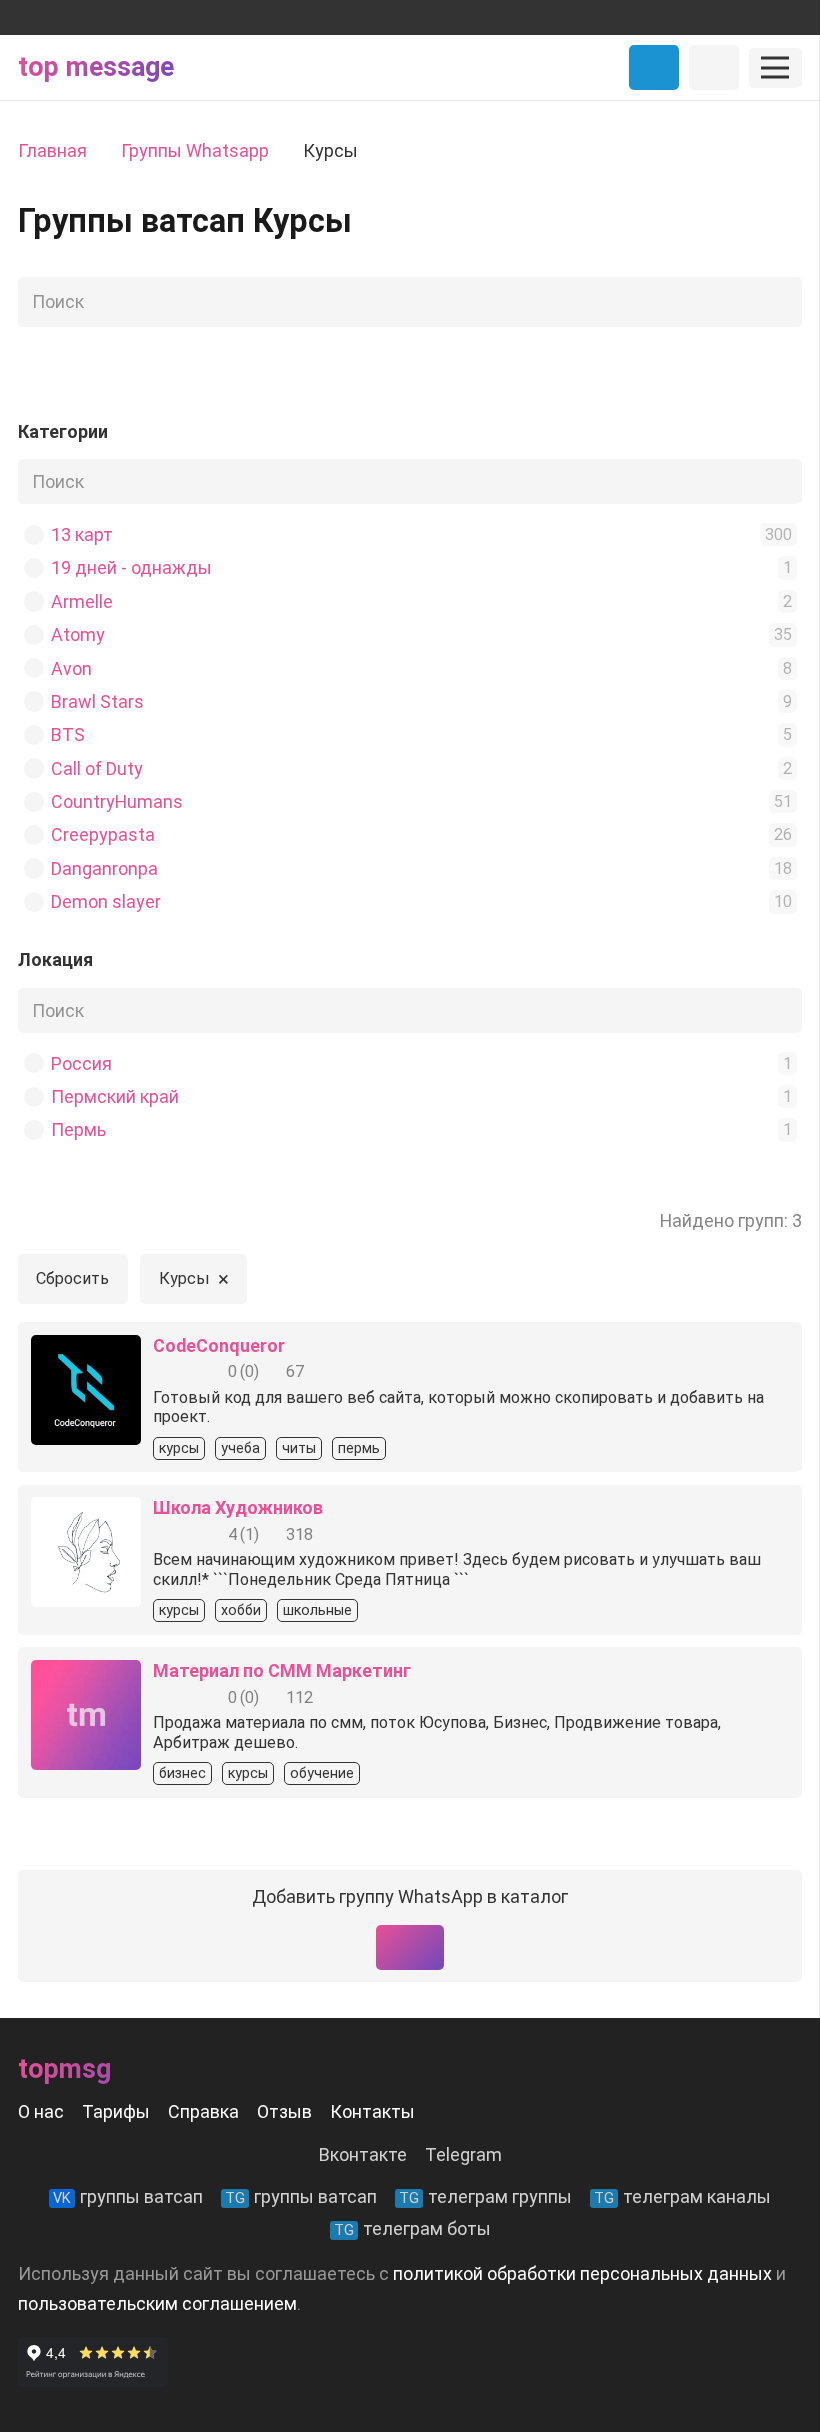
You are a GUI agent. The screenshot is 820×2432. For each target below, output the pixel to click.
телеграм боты (412, 2228)
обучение (322, 1773)
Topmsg (64, 2069)
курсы (179, 1448)
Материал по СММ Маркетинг (282, 1670)
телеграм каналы (682, 2196)
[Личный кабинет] (714, 67)
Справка (203, 2111)
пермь (359, 1448)
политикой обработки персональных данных (582, 2273)
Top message (96, 67)
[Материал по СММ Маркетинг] (86, 1674)
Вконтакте (363, 2154)
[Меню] (775, 68)
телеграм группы (485, 2196)
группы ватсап (128, 2196)
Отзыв (284, 2111)
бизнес (182, 1773)
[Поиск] (781, 302)
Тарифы (116, 2111)
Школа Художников (238, 1507)
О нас (41, 2111)
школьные (317, 1610)
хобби (241, 1610)
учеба (240, 1448)
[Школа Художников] (86, 1511)
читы (299, 1448)
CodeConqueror (219, 1345)
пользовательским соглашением (157, 2303)
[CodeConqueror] (86, 1349)
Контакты (372, 2111)
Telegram (463, 2154)
